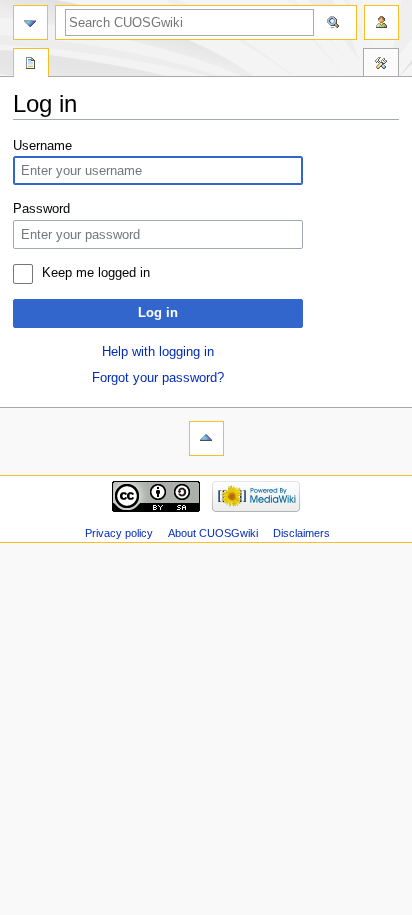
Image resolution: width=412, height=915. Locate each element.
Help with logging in (158, 352)
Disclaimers (301, 533)
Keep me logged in (96, 273)
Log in (158, 313)
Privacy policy (119, 533)
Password (41, 209)
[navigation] (30, 22)
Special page (31, 65)
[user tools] (381, 22)
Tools (381, 65)
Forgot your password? (158, 378)
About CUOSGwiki (213, 533)
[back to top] (206, 438)
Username (42, 146)
